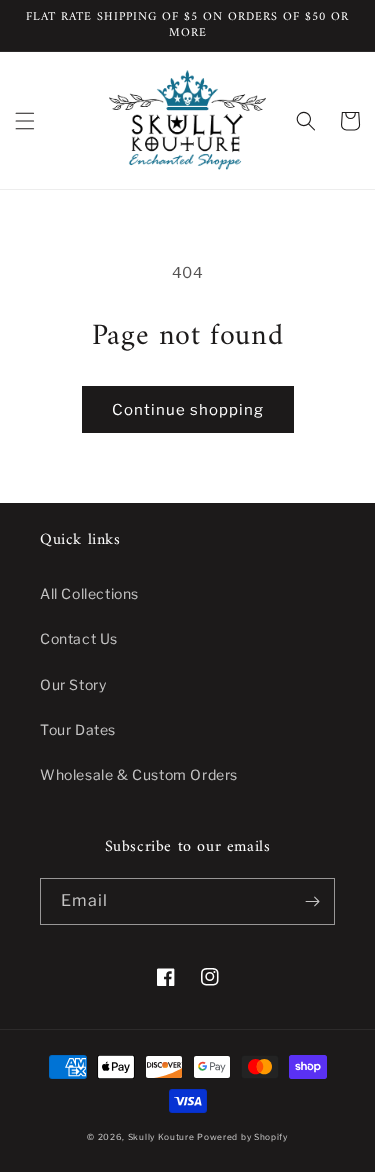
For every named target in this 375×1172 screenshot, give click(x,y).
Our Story (73, 684)
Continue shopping (188, 410)
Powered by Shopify (242, 1137)
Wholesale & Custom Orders (139, 774)
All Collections (89, 593)
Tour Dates (78, 729)
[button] (25, 121)
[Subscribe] (312, 901)
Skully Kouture (161, 1137)
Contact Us (79, 638)
